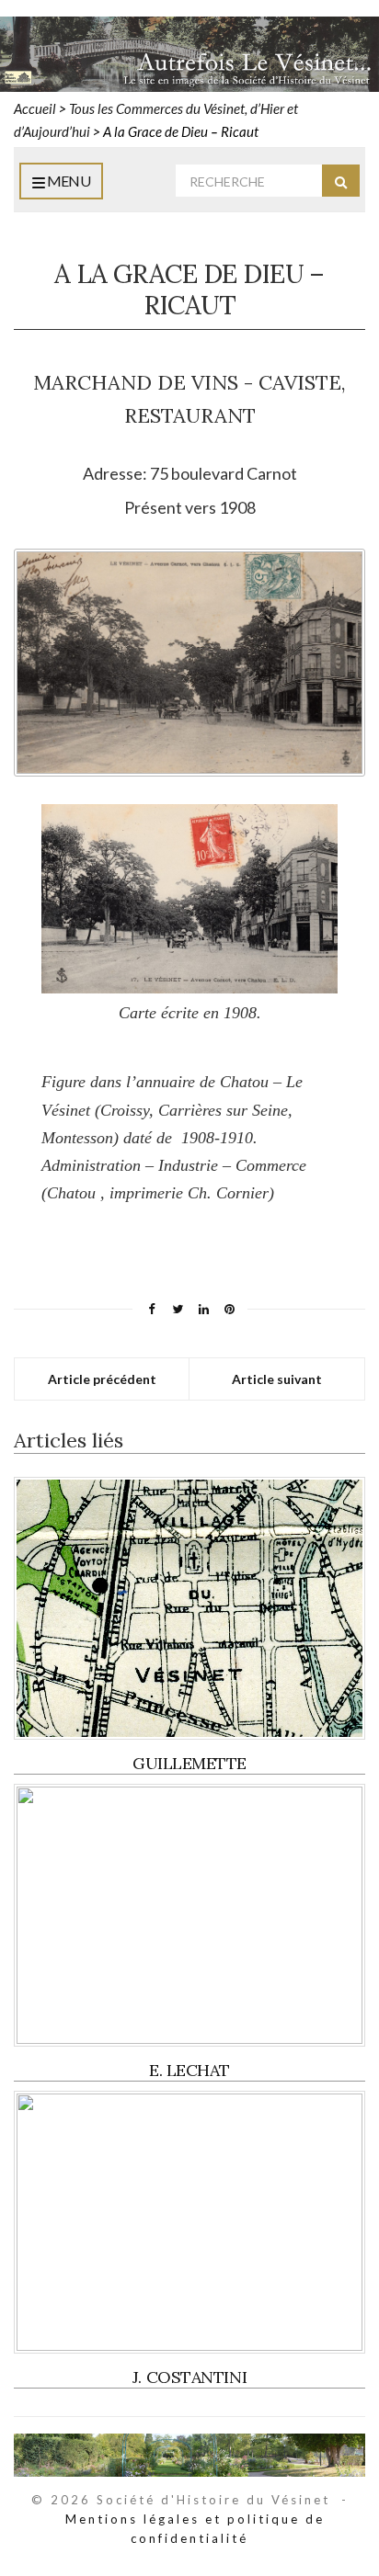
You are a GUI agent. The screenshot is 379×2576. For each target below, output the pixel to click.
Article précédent (102, 1379)
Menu (67, 181)
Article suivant (277, 1379)
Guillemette (189, 1763)
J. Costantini (189, 2377)
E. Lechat (189, 2070)
